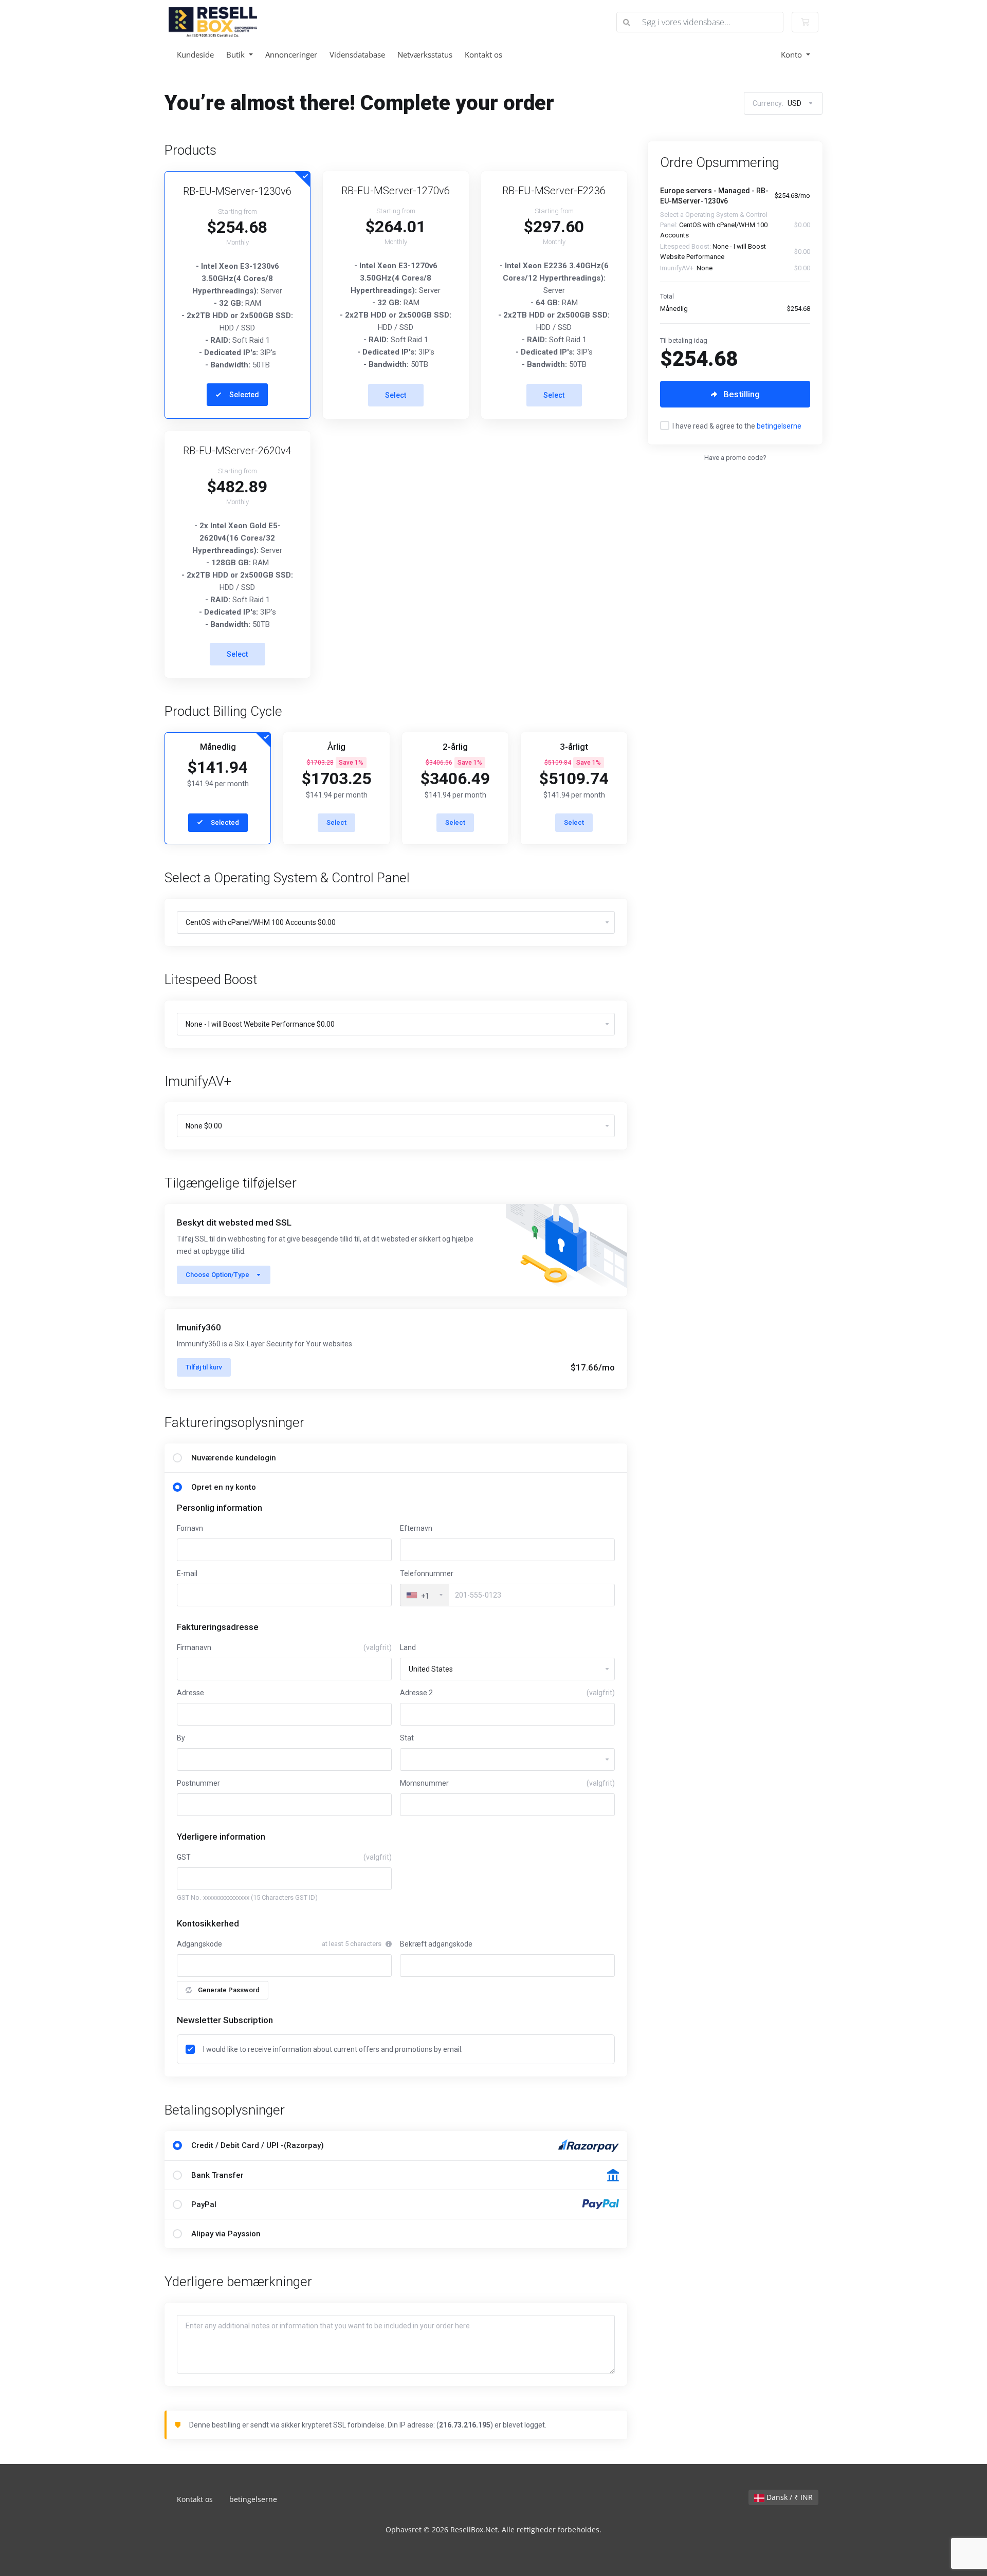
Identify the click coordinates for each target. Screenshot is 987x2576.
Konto (792, 54)
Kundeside (195, 54)
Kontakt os (483, 54)
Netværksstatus (425, 54)
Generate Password (229, 1990)
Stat (407, 1738)
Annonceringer (291, 54)
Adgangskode (199, 1944)
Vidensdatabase (357, 54)
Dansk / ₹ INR (789, 2497)
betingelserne (779, 426)
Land (408, 1647)
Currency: (777, 103)
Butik (236, 54)
